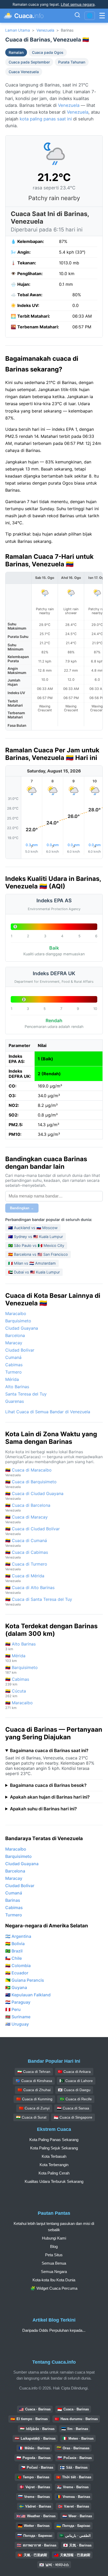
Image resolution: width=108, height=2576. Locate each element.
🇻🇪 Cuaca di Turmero (26, 1566)
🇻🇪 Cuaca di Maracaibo (28, 1472)
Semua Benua (54, 2263)
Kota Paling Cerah (54, 2173)
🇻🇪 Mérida (15, 1658)
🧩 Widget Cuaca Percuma (54, 2288)
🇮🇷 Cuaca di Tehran (34, 2072)
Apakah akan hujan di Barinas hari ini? (50, 1797)
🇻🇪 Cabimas (17, 1681)
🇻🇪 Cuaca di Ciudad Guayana (34, 1496)
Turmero (13, 1372)
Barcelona (15, 1335)
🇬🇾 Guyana (16, 1987)
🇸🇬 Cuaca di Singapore (73, 2117)
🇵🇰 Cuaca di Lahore (76, 2081)
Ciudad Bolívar (20, 1350)
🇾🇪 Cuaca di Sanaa (73, 2108)
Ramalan (16, 52)
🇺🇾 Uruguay (17, 2024)
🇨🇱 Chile (13, 1958)
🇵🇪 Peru (13, 2009)
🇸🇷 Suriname (18, 2017)
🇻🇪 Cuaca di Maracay (26, 1519)
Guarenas (15, 1401)
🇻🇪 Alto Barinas (20, 1646)
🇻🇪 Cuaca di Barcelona (28, 1507)
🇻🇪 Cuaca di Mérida (25, 1578)
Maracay (14, 1343)
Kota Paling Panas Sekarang (54, 2140)
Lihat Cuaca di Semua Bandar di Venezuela (48, 1412)
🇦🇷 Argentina (18, 1936)
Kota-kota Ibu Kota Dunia (54, 2280)
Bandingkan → (22, 1208)
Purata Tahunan (72, 62)
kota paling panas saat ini (46, 119)
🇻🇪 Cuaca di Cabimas (27, 1554)
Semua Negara (54, 2272)
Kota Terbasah (54, 2156)
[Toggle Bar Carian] (77, 16)
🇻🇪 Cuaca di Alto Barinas (30, 1590)
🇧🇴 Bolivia (15, 1944)
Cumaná (13, 1357)
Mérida (12, 1379)
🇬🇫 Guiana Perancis (25, 1980)
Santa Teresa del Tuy (26, 1394)
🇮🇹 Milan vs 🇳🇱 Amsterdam (32, 1263)
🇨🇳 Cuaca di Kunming (34, 2099)
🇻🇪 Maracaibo (19, 1705)
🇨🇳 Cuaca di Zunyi (34, 2108)
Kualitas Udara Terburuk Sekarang (54, 2181)
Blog (54, 2246)
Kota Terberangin (54, 2165)
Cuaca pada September (29, 62)
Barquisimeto (18, 1321)
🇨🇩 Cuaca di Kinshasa (34, 2081)
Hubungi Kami (54, 2238)
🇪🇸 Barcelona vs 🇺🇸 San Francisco (38, 1254)
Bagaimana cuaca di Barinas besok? (48, 1785)
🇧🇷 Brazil (14, 1951)
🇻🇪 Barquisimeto (21, 1670)
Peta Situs (54, 2255)
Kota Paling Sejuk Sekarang (54, 2148)
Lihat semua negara (78, 4)
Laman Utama (18, 30)
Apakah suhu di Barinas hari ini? (43, 1809)
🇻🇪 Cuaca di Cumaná (26, 1543)
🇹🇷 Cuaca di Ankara (74, 2072)
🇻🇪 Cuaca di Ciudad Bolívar (33, 1531)
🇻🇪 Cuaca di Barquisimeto (31, 1484)
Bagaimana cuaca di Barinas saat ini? (49, 1751)
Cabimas (14, 1365)
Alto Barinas (17, 1387)
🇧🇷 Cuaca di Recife (76, 2099)
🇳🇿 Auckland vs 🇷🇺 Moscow (33, 1228)
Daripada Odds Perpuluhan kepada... (54, 2330)
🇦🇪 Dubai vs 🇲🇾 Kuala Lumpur (34, 1272)
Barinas (13, 1900)
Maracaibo (16, 1313)
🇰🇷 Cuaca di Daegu (74, 2090)
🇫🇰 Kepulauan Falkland (28, 1995)
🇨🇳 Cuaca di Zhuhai (34, 2090)
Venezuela (45, 30)
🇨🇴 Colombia (18, 1966)
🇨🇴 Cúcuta (16, 1693)
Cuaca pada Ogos (48, 52)
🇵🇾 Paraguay (18, 2002)
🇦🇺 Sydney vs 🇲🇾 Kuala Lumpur (36, 1237)
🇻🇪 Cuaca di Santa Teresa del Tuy (39, 1601)
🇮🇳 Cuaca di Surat (31, 2117)
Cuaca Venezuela (24, 72)
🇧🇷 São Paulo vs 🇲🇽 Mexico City (36, 1245)
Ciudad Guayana (22, 1328)
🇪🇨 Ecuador (17, 1973)
